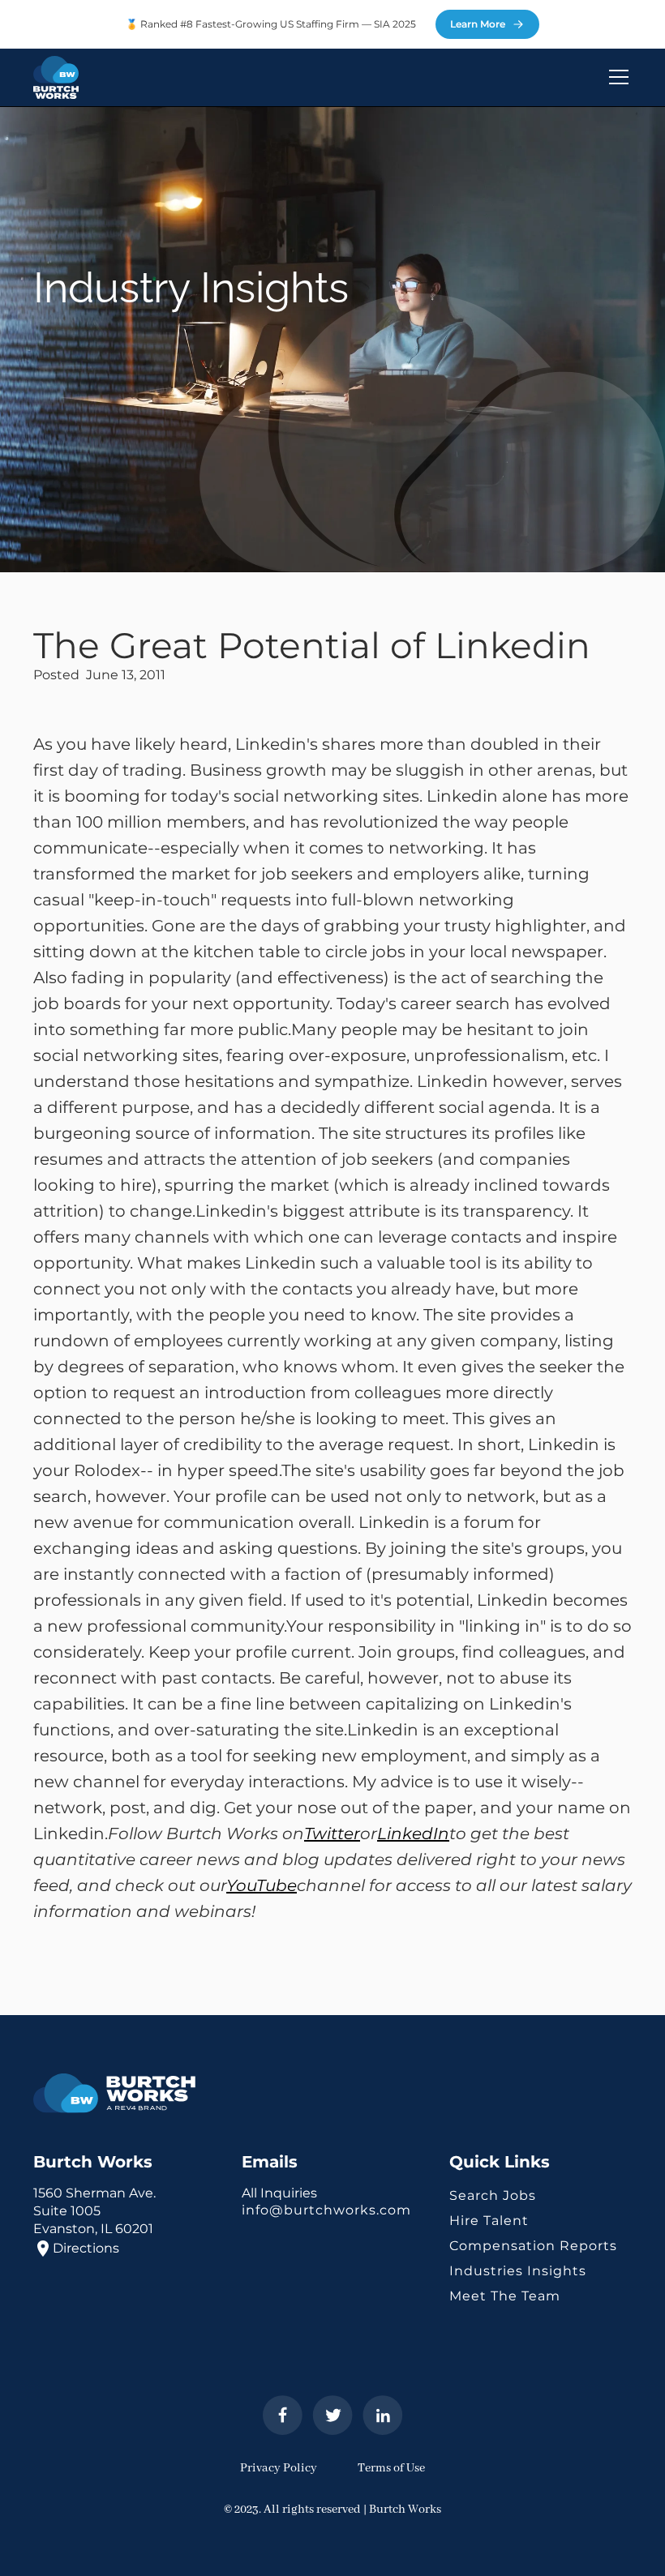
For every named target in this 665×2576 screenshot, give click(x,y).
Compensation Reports (533, 2246)
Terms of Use (391, 2468)
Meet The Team (505, 2296)
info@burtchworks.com (326, 2210)
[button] (616, 77)
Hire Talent (489, 2221)
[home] (56, 77)
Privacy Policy (279, 2468)
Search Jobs (493, 2195)
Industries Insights (518, 2271)
